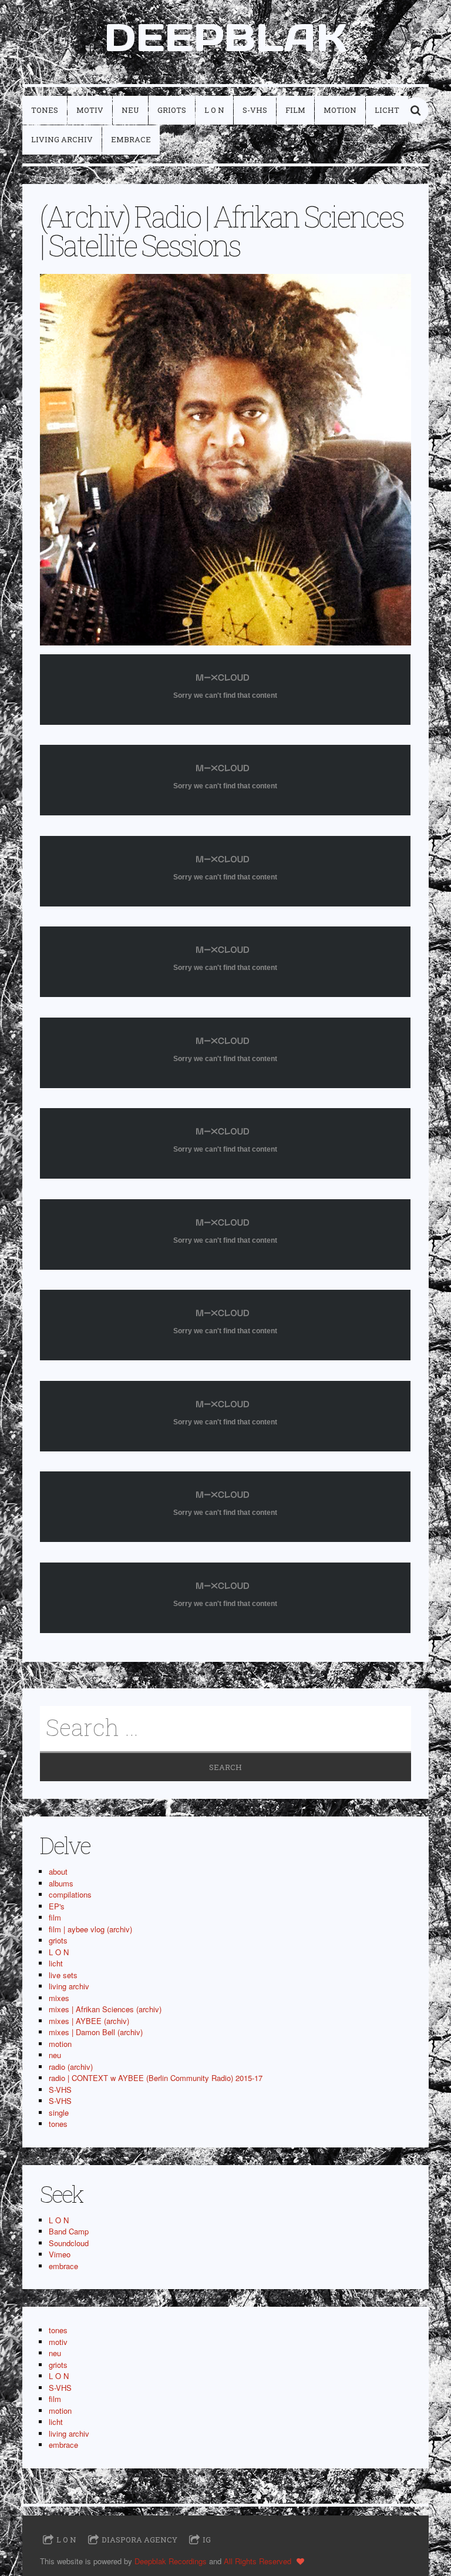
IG (207, 2540)
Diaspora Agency (139, 2540)
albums (61, 1883)
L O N (214, 110)
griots (172, 110)
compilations (70, 1894)
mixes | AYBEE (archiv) (89, 2021)
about (58, 1871)
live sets (63, 1975)
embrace (131, 139)
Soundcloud (69, 2243)
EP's (57, 1906)
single (59, 2112)
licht (387, 110)
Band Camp (69, 2231)
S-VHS (255, 110)
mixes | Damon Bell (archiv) (96, 2032)
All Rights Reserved (258, 2561)
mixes (59, 1998)
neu (130, 110)
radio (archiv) (71, 2067)
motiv (90, 110)
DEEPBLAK (225, 37)
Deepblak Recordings (171, 2561)
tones (45, 110)
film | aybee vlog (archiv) (90, 1929)
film (295, 110)
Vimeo (60, 2254)
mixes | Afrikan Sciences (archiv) (105, 2009)
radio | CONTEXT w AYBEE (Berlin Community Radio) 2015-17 (156, 2078)
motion (340, 110)
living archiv (62, 139)
